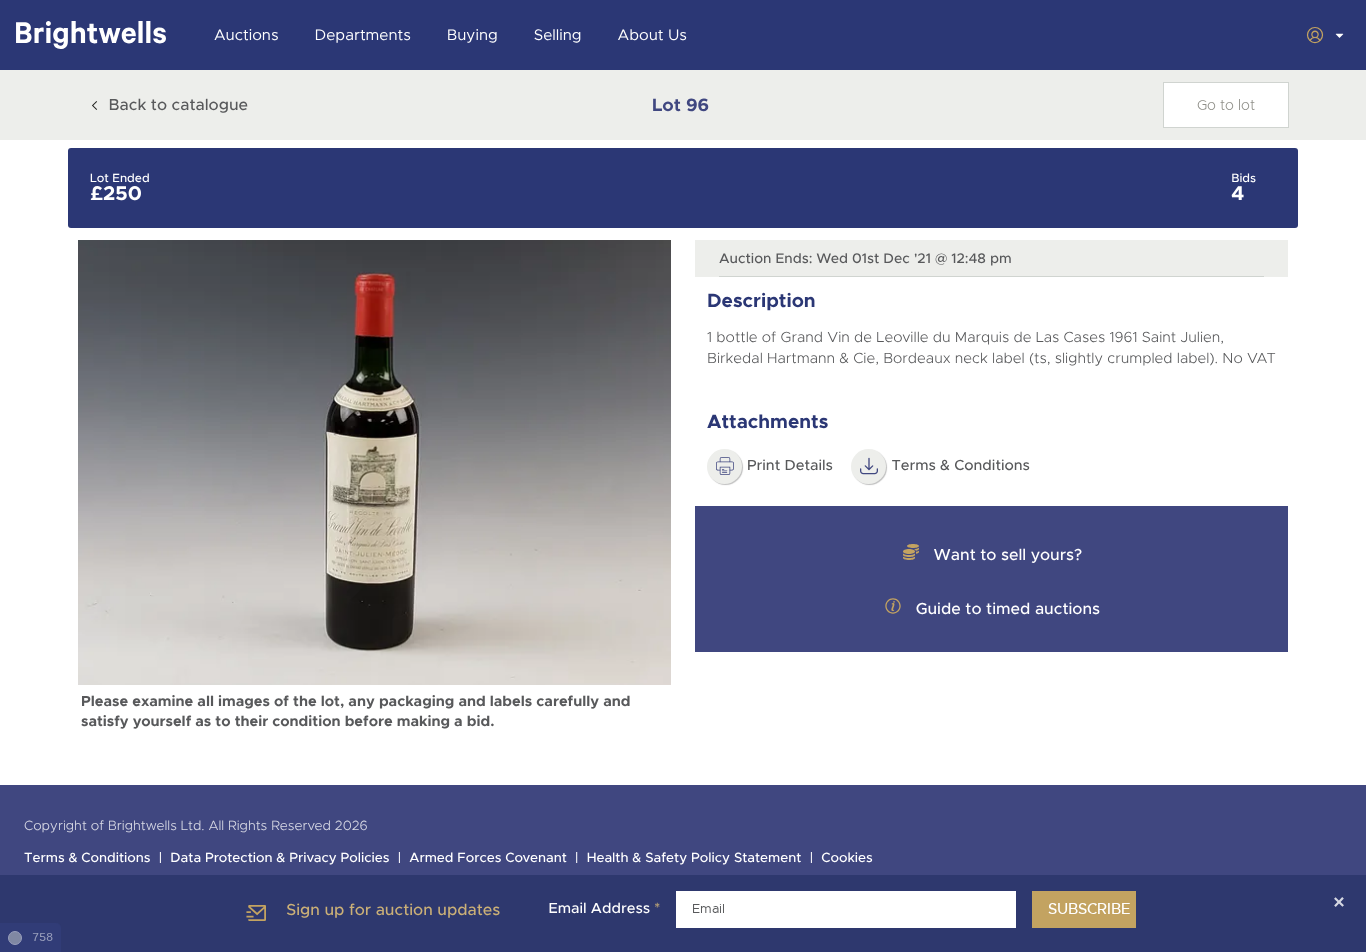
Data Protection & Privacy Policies (279, 858)
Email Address (604, 909)
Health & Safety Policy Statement (694, 858)
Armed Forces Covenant (488, 858)
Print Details (790, 466)
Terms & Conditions (960, 466)
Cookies (847, 858)
